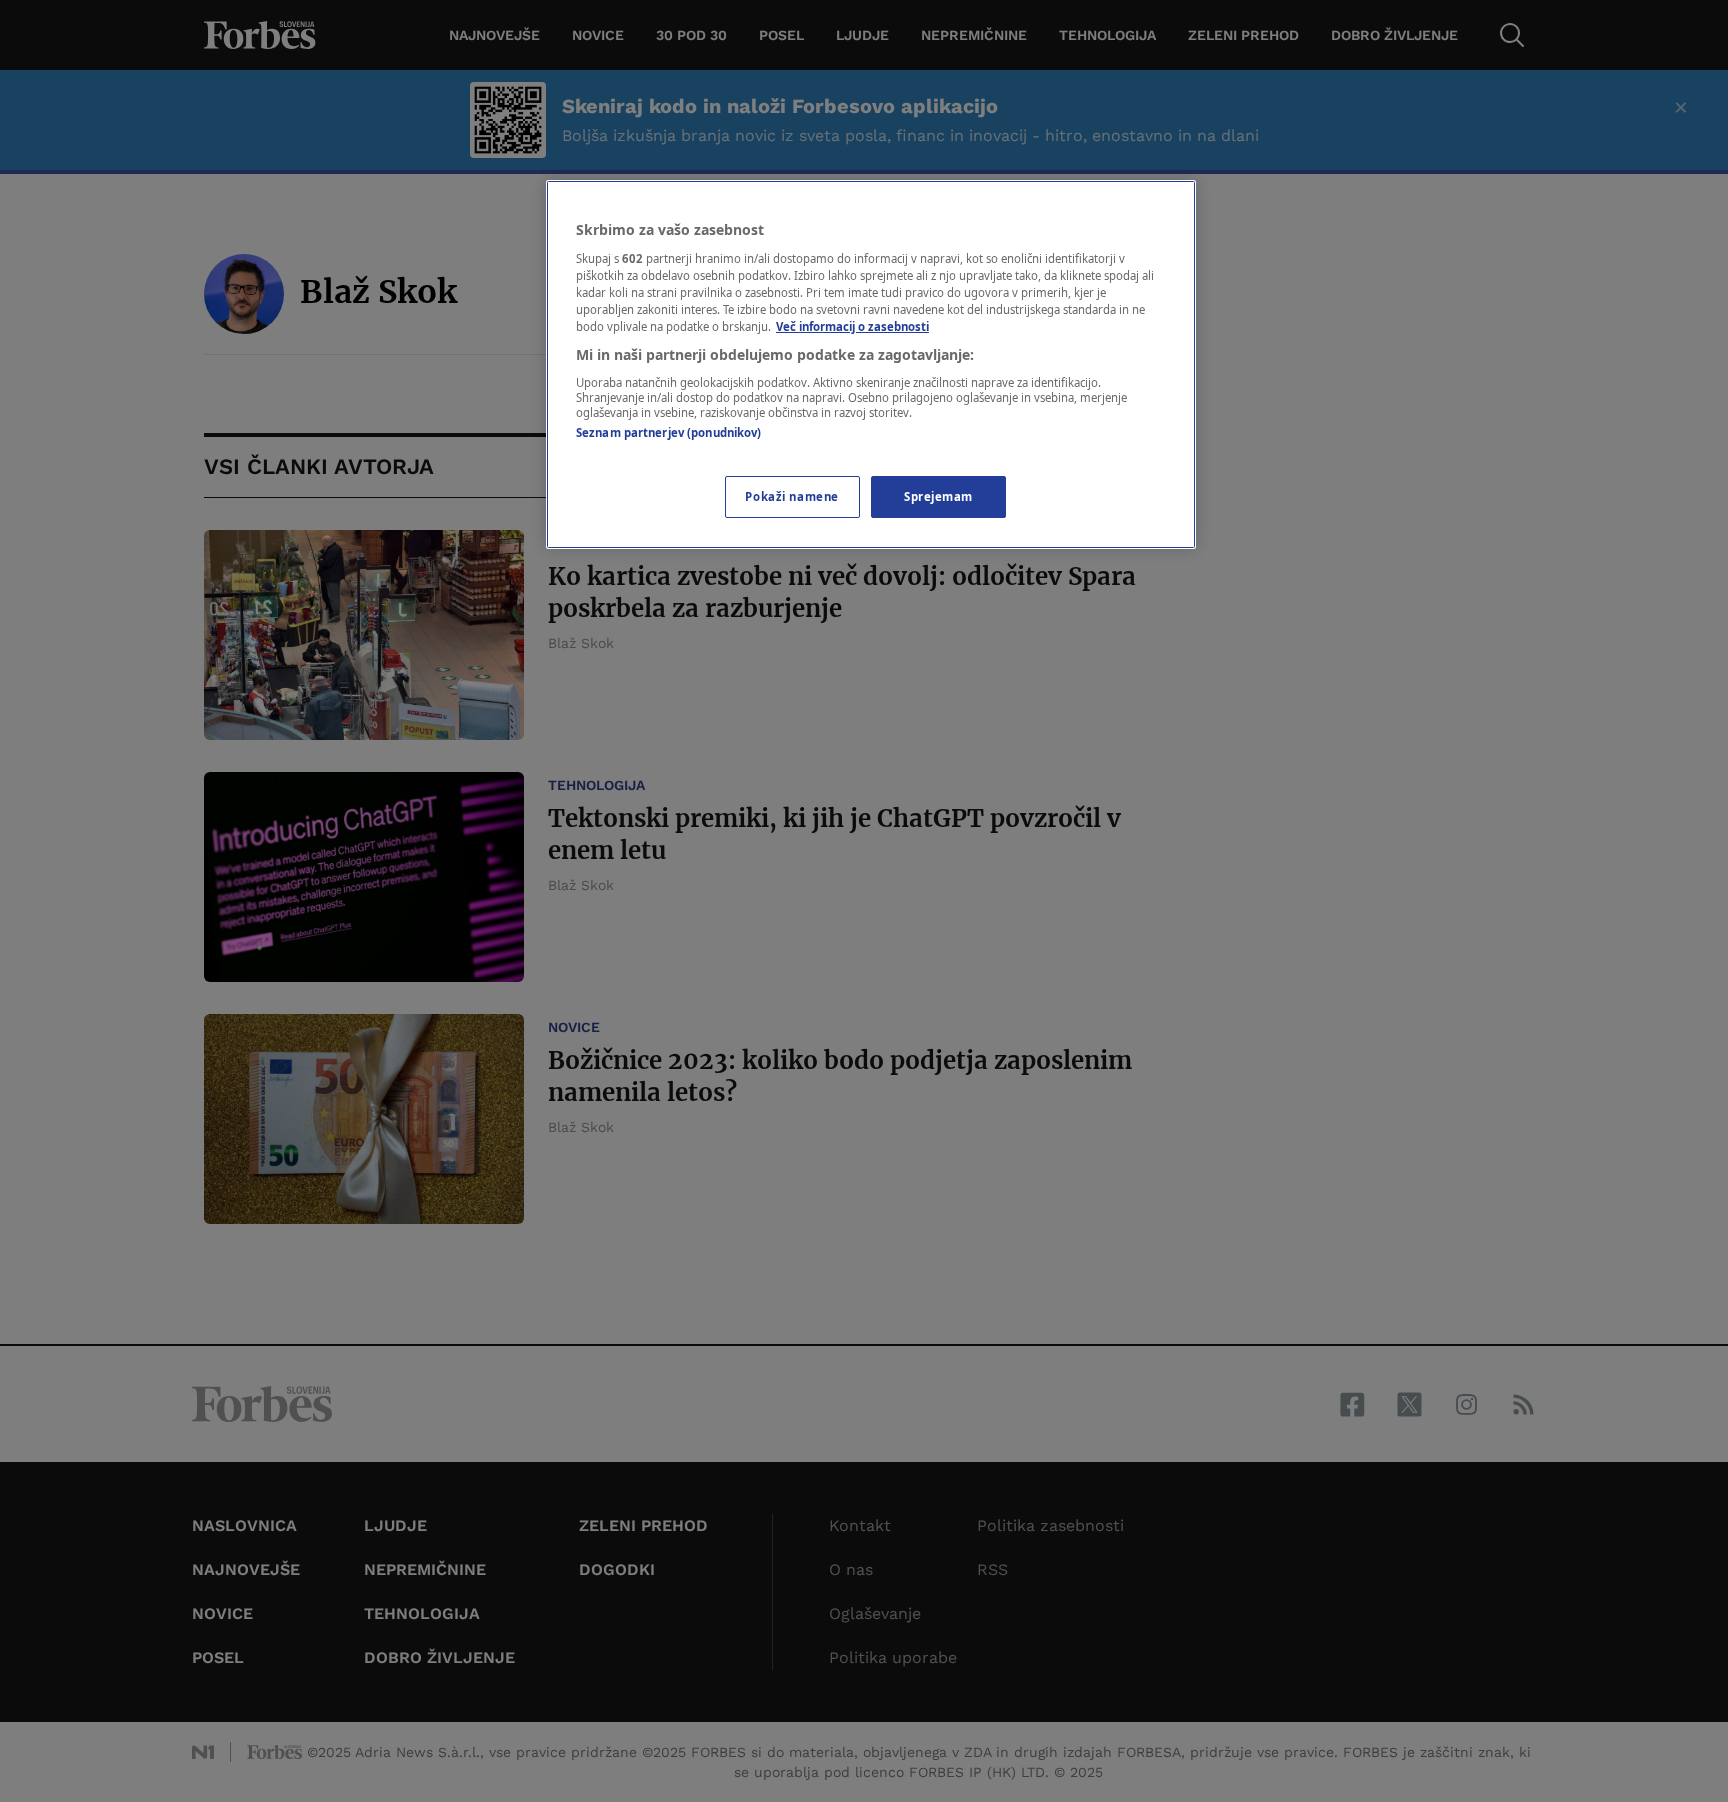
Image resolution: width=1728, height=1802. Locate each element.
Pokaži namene (791, 496)
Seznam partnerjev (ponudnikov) (668, 432)
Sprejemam (938, 496)
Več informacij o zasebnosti (852, 326)
